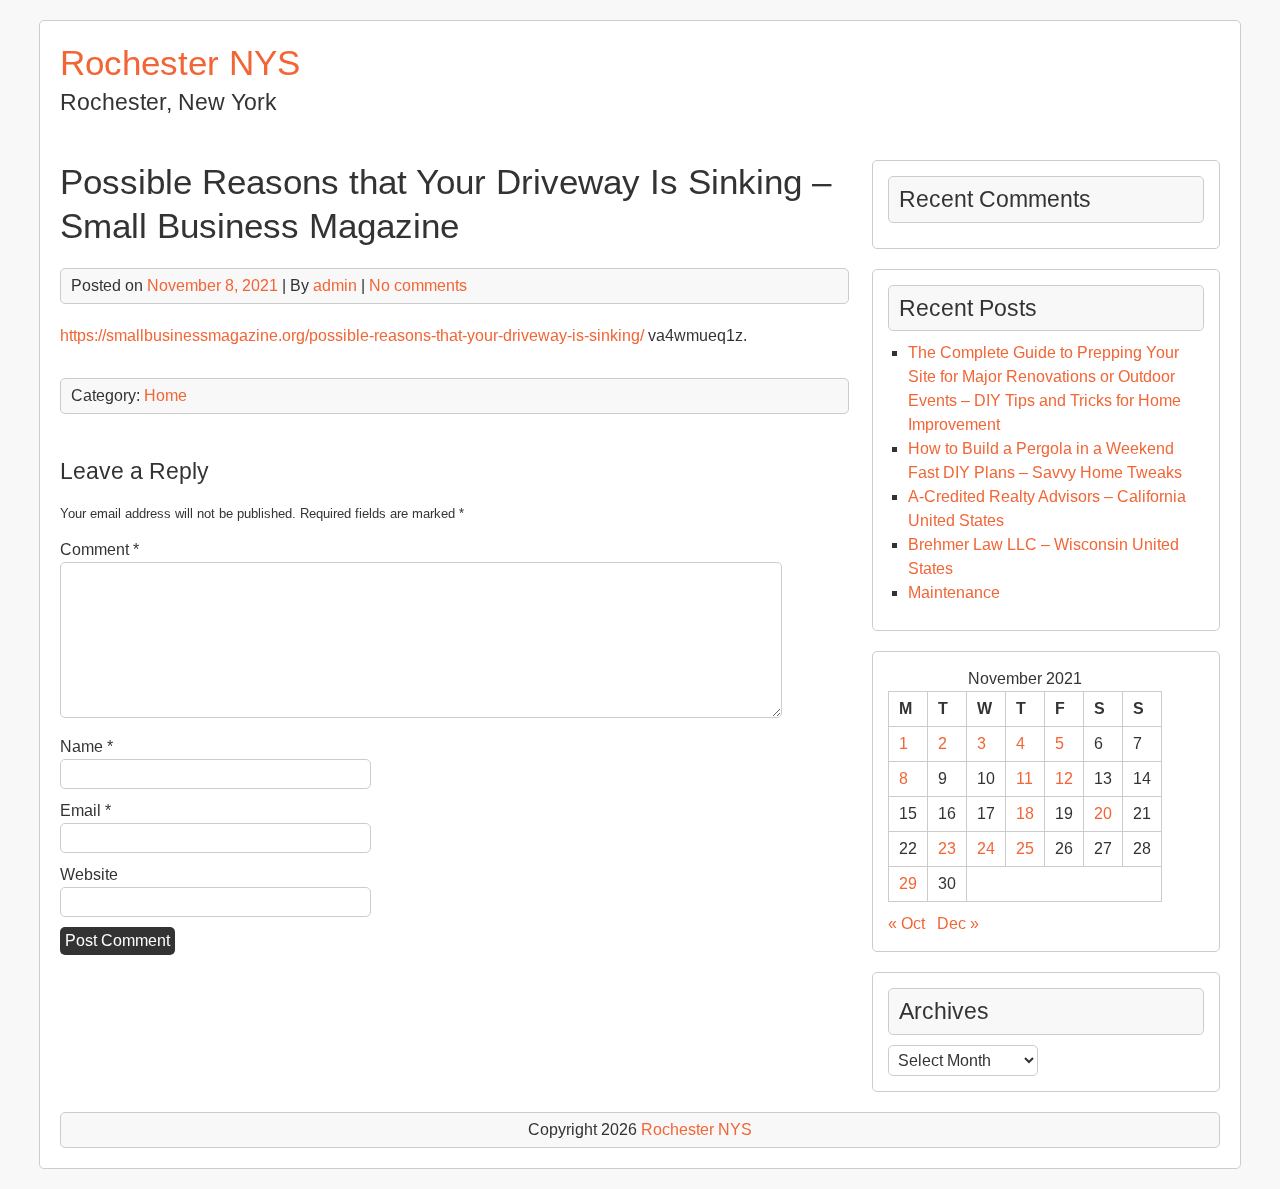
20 (1103, 813)
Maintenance (954, 592)
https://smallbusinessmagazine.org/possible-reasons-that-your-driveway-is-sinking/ (352, 335)
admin (335, 285)
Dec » (958, 923)
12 (1064, 778)
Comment (99, 549)
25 (1025, 848)
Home (165, 395)
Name (86, 746)
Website (89, 874)
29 (908, 883)
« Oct (906, 923)
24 (986, 848)
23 (947, 848)
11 (1024, 778)
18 (1025, 813)
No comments (418, 285)
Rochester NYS (180, 62)
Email (85, 810)
